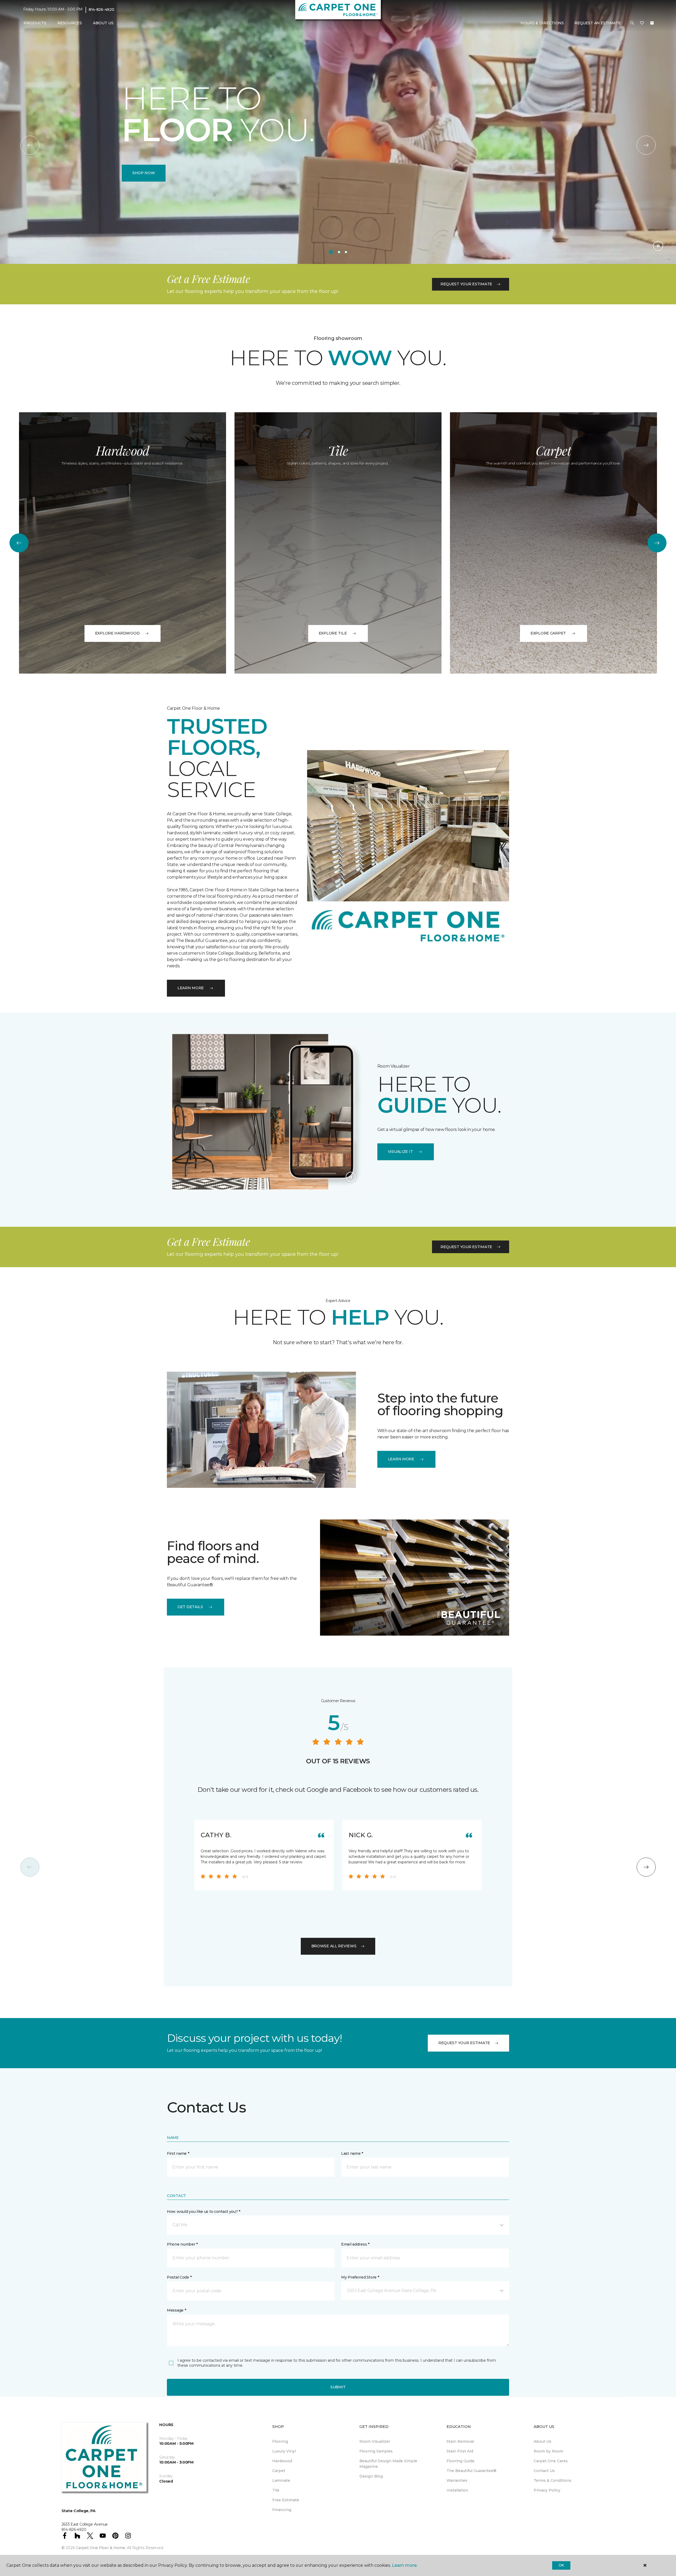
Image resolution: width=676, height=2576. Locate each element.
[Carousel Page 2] (339, 252)
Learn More (191, 988)
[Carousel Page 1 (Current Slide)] (331, 252)
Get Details (190, 1607)
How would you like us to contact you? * (204, 2212)
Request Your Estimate (466, 284)
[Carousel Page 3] (346, 252)
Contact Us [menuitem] (544, 2471)
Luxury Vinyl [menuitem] (284, 2451)
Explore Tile (333, 633)
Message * (176, 2310)
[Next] (646, 145)
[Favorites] (642, 23)
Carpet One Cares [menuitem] (551, 2461)
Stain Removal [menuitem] (460, 2441)
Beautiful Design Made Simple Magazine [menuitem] (388, 2464)
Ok (561, 2565)
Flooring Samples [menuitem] (376, 2451)
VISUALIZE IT (400, 1152)
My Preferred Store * (360, 2277)
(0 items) (652, 23)
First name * (178, 2153)
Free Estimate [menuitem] (286, 2500)
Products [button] (35, 23)
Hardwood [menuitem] (282, 2461)
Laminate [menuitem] (281, 2480)
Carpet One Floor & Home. (101, 2548)
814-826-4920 (102, 10)
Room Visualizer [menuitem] (375, 2441)
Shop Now (144, 173)
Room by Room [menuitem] (548, 2451)
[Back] (30, 145)
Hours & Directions (542, 23)
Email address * (355, 2244)
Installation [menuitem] (457, 2490)
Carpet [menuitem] (279, 2471)
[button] (632, 23)
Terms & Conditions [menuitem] (553, 2480)
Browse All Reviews (334, 1946)
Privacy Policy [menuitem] (547, 2490)
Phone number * (182, 2244)
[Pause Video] (658, 246)
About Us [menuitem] (543, 2441)
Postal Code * (179, 2277)
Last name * (352, 2153)
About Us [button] (103, 23)
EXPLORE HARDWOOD (117, 633)
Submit (338, 2387)
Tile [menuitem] (276, 2490)
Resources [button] (70, 23)
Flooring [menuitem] (280, 2441)
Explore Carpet (548, 633)
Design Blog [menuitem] (371, 2476)
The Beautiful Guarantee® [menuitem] (471, 2471)
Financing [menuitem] (282, 2510)
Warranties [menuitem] (457, 2480)
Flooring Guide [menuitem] (461, 2461)
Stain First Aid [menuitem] (460, 2451)
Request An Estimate (598, 23)
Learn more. (405, 2565)
